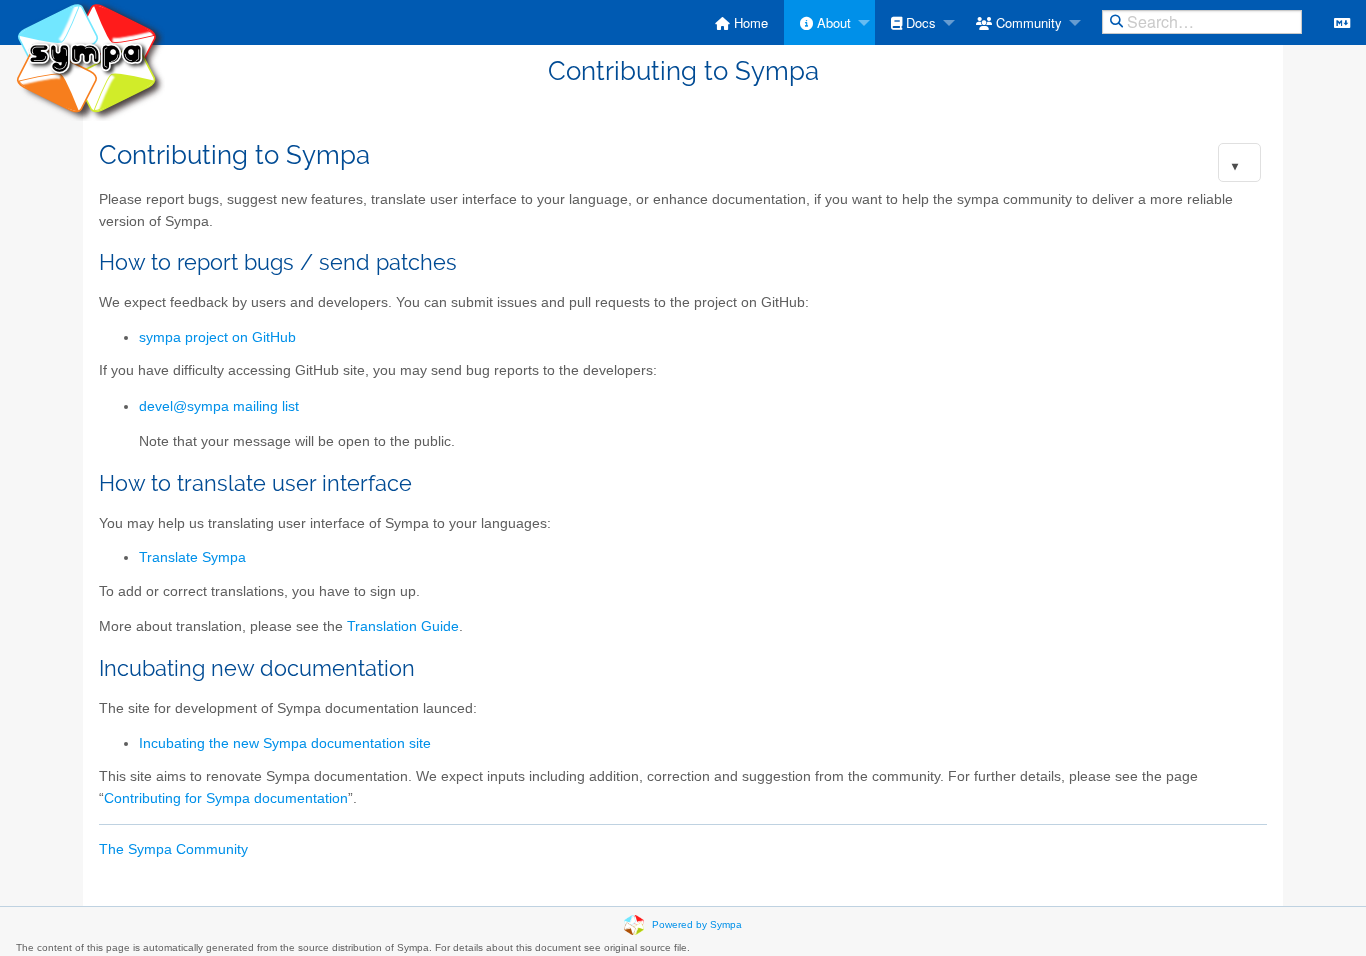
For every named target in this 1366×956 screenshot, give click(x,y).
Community (1027, 22)
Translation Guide (403, 626)
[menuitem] (741, 22)
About (832, 22)
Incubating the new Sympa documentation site (285, 743)
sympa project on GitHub (217, 337)
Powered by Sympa (697, 924)
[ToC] (1235, 166)
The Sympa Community (173, 849)
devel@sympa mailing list (219, 406)
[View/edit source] (1342, 22)
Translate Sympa (192, 557)
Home (749, 22)
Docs (919, 22)
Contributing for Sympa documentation (226, 798)
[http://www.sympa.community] (90, 59)
